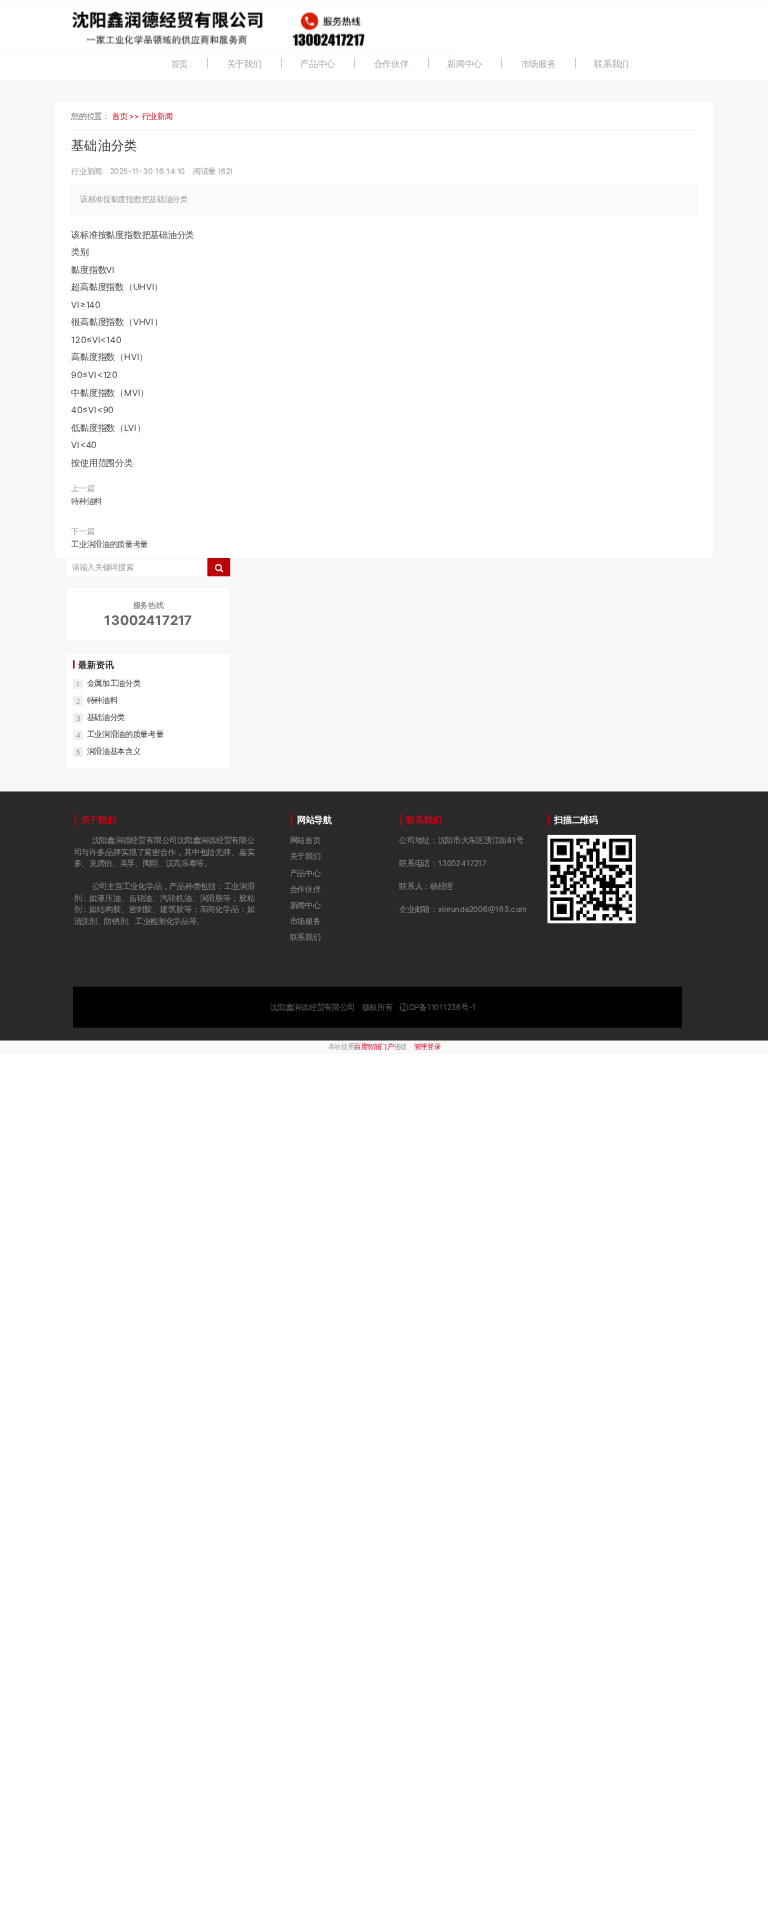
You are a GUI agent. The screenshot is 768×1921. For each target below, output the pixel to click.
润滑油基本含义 (114, 750)
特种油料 (86, 500)
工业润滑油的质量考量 (109, 544)
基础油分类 (106, 716)
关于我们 (244, 63)
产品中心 (317, 63)
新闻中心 (464, 63)
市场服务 (538, 63)
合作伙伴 (391, 63)
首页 (180, 63)
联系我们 (611, 63)
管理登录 (427, 1047)
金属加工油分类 (114, 682)
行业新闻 (157, 115)
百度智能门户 (373, 1047)
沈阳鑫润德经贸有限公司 (373, 1006)
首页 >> (127, 115)
